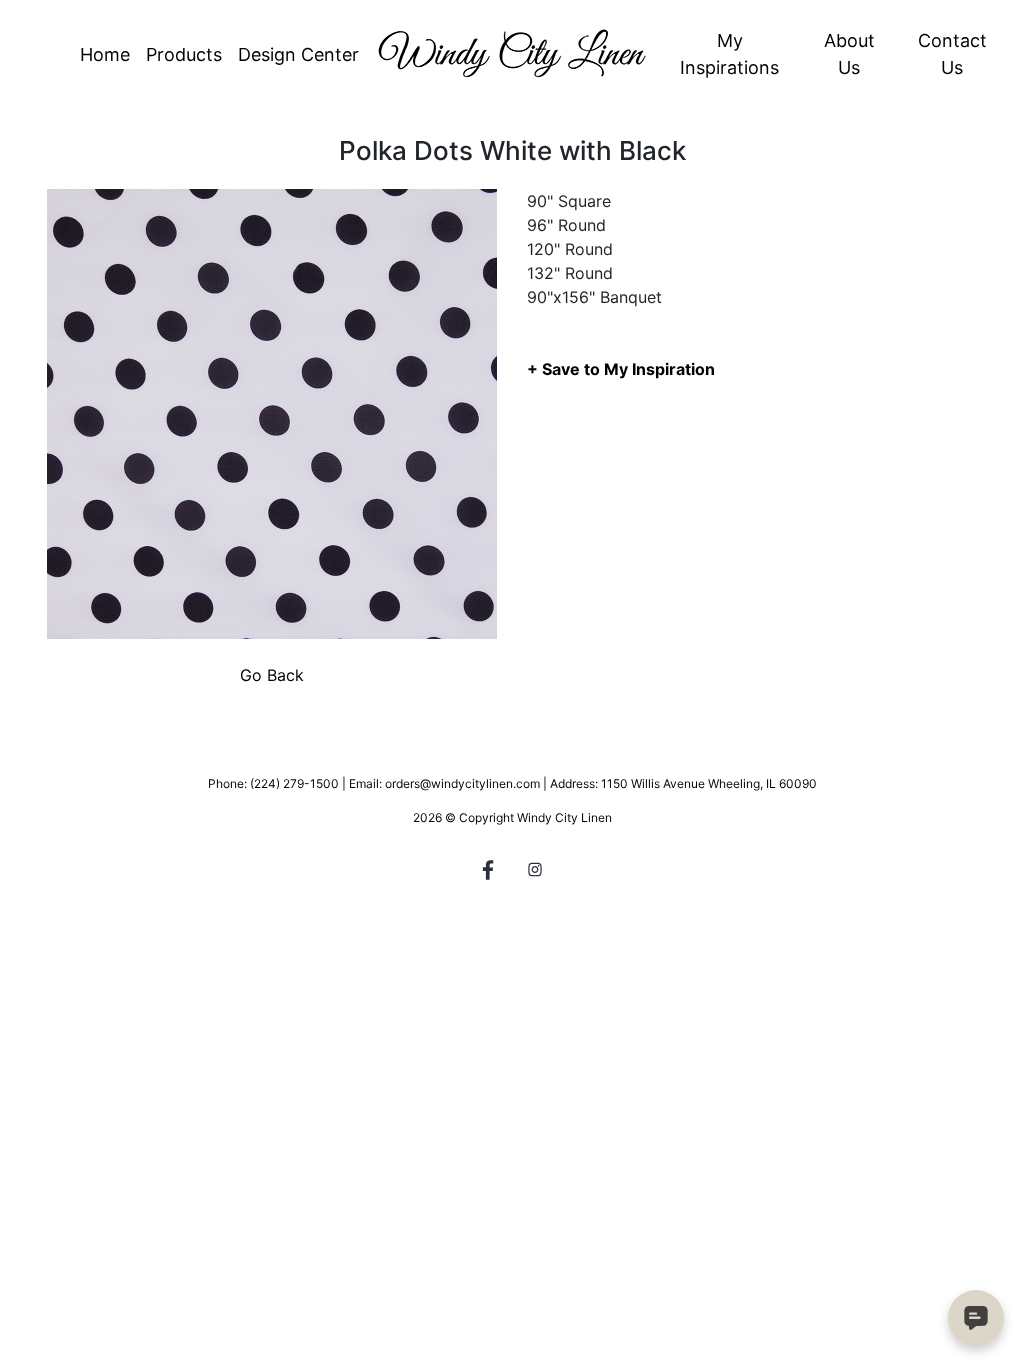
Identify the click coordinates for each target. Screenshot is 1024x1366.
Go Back (272, 675)
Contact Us (952, 54)
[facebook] (489, 872)
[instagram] (535, 872)
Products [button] (184, 54)
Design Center (298, 54)
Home (105, 54)
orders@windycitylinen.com (462, 783)
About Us (849, 54)
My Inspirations (729, 54)
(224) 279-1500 (294, 783)
